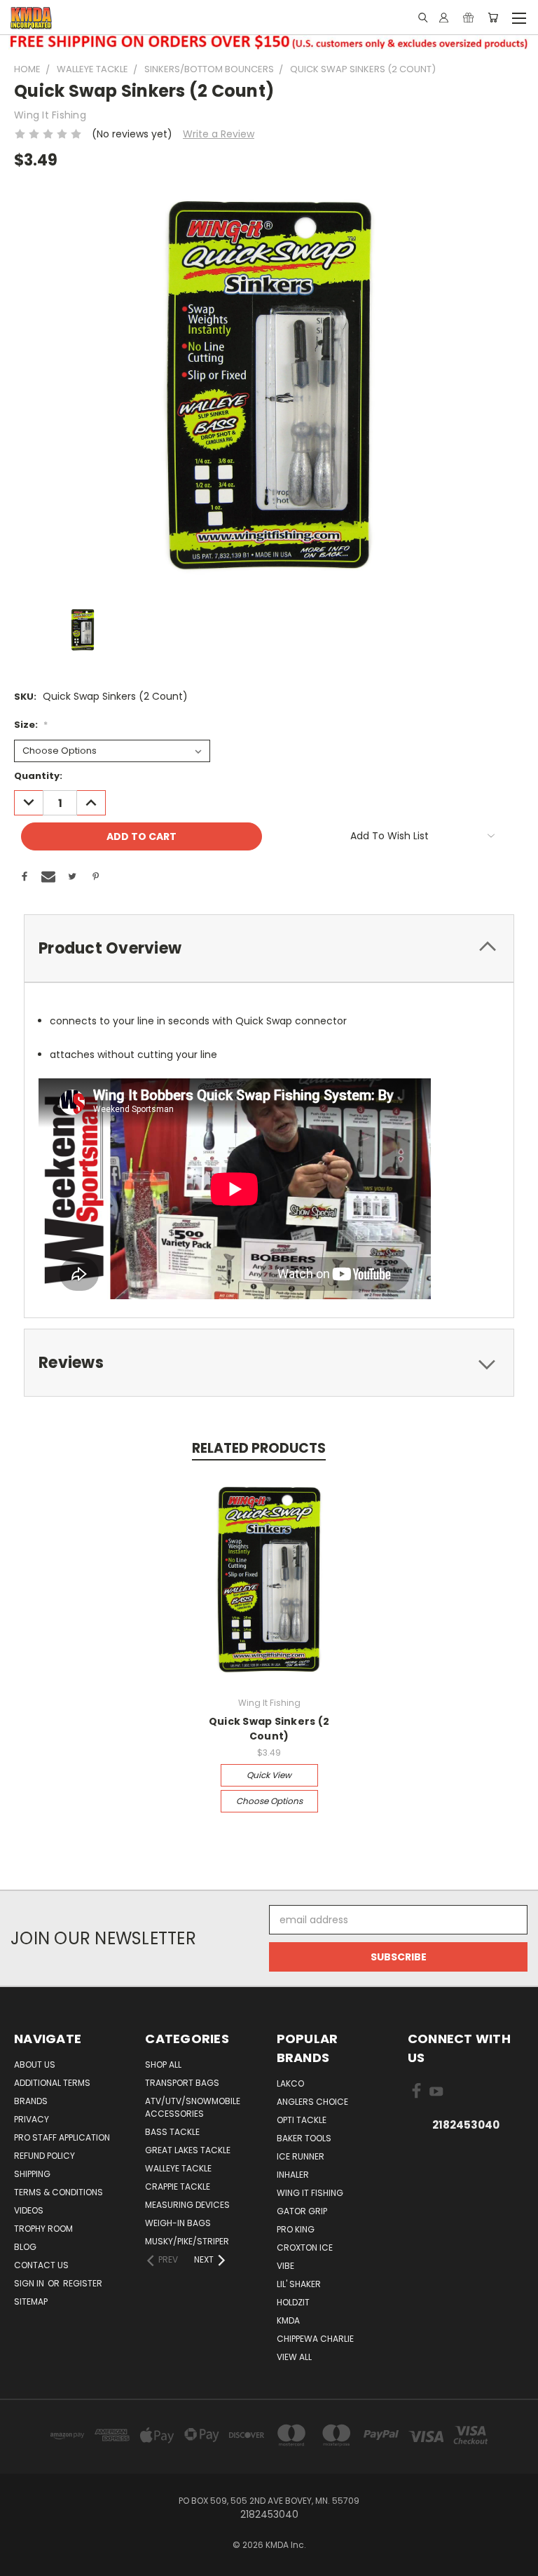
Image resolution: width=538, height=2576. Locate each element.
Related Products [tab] (259, 1448)
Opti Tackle (302, 2120)
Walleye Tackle (178, 2168)
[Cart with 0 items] (493, 18)
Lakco (290, 2083)
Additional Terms (52, 2083)
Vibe (285, 2266)
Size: (31, 725)
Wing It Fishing (310, 2193)
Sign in (30, 2283)
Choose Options (269, 1801)
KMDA (288, 2320)
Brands (31, 2101)
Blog (25, 2247)
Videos (29, 2210)
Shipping (32, 2174)
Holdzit (293, 2302)
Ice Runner (301, 2156)
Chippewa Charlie (315, 2339)
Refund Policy (44, 2156)
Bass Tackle (172, 2132)
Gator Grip (302, 2211)
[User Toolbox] (444, 18)
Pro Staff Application (62, 2137)
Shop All (163, 2065)
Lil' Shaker (299, 2284)
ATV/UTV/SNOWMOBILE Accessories (193, 2107)
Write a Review (219, 134)
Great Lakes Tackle (188, 2150)
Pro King (296, 2229)
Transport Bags (182, 2083)
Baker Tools (304, 2138)
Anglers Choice (312, 2102)
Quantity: (38, 776)
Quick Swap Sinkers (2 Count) (269, 1729)
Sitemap (31, 2302)
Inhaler (293, 2175)
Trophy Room (43, 2229)
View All (294, 2357)
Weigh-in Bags (178, 2223)
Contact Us (41, 2265)
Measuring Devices (187, 2205)
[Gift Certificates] (468, 18)
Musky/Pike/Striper (187, 2241)
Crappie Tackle (178, 2187)
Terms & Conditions (58, 2192)
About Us (35, 2065)
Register (83, 2283)
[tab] (269, 948)
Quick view (269, 1775)
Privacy (32, 2119)
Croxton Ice (305, 2248)
